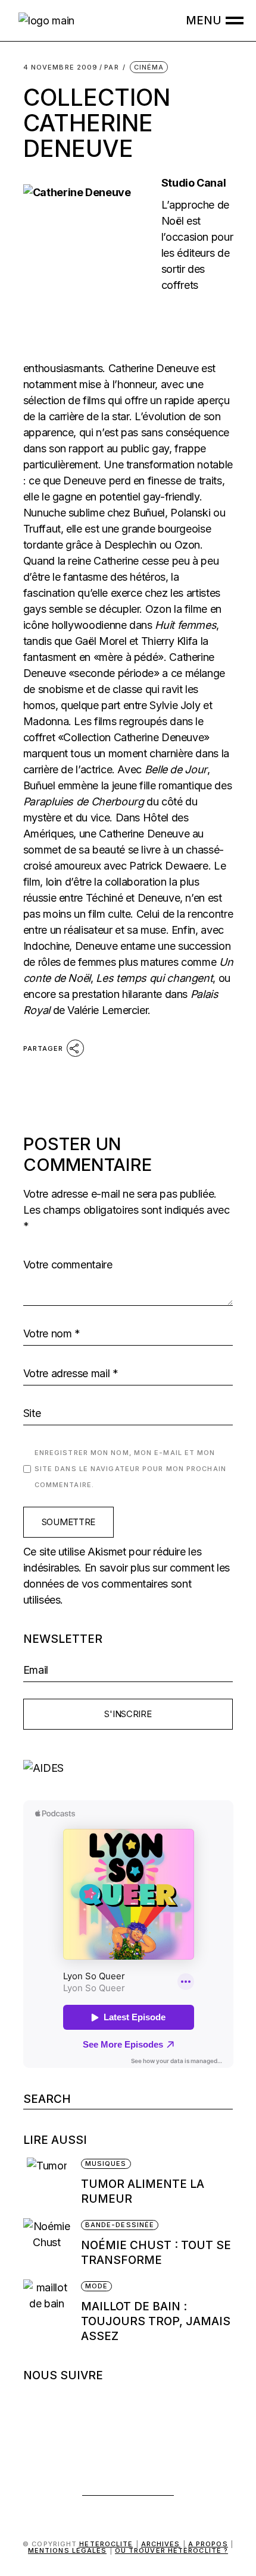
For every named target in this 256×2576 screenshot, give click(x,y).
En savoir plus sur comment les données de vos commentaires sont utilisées (127, 1584)
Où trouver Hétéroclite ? (171, 2550)
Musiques (106, 2164)
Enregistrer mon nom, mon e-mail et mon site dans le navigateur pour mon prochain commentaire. (130, 1469)
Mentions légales (68, 2550)
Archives (161, 2544)
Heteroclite (106, 2544)
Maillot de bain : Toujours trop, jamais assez (156, 2321)
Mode (96, 2286)
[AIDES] (128, 1768)
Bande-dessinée (120, 2225)
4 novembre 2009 (61, 67)
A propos (208, 2544)
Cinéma (149, 67)
